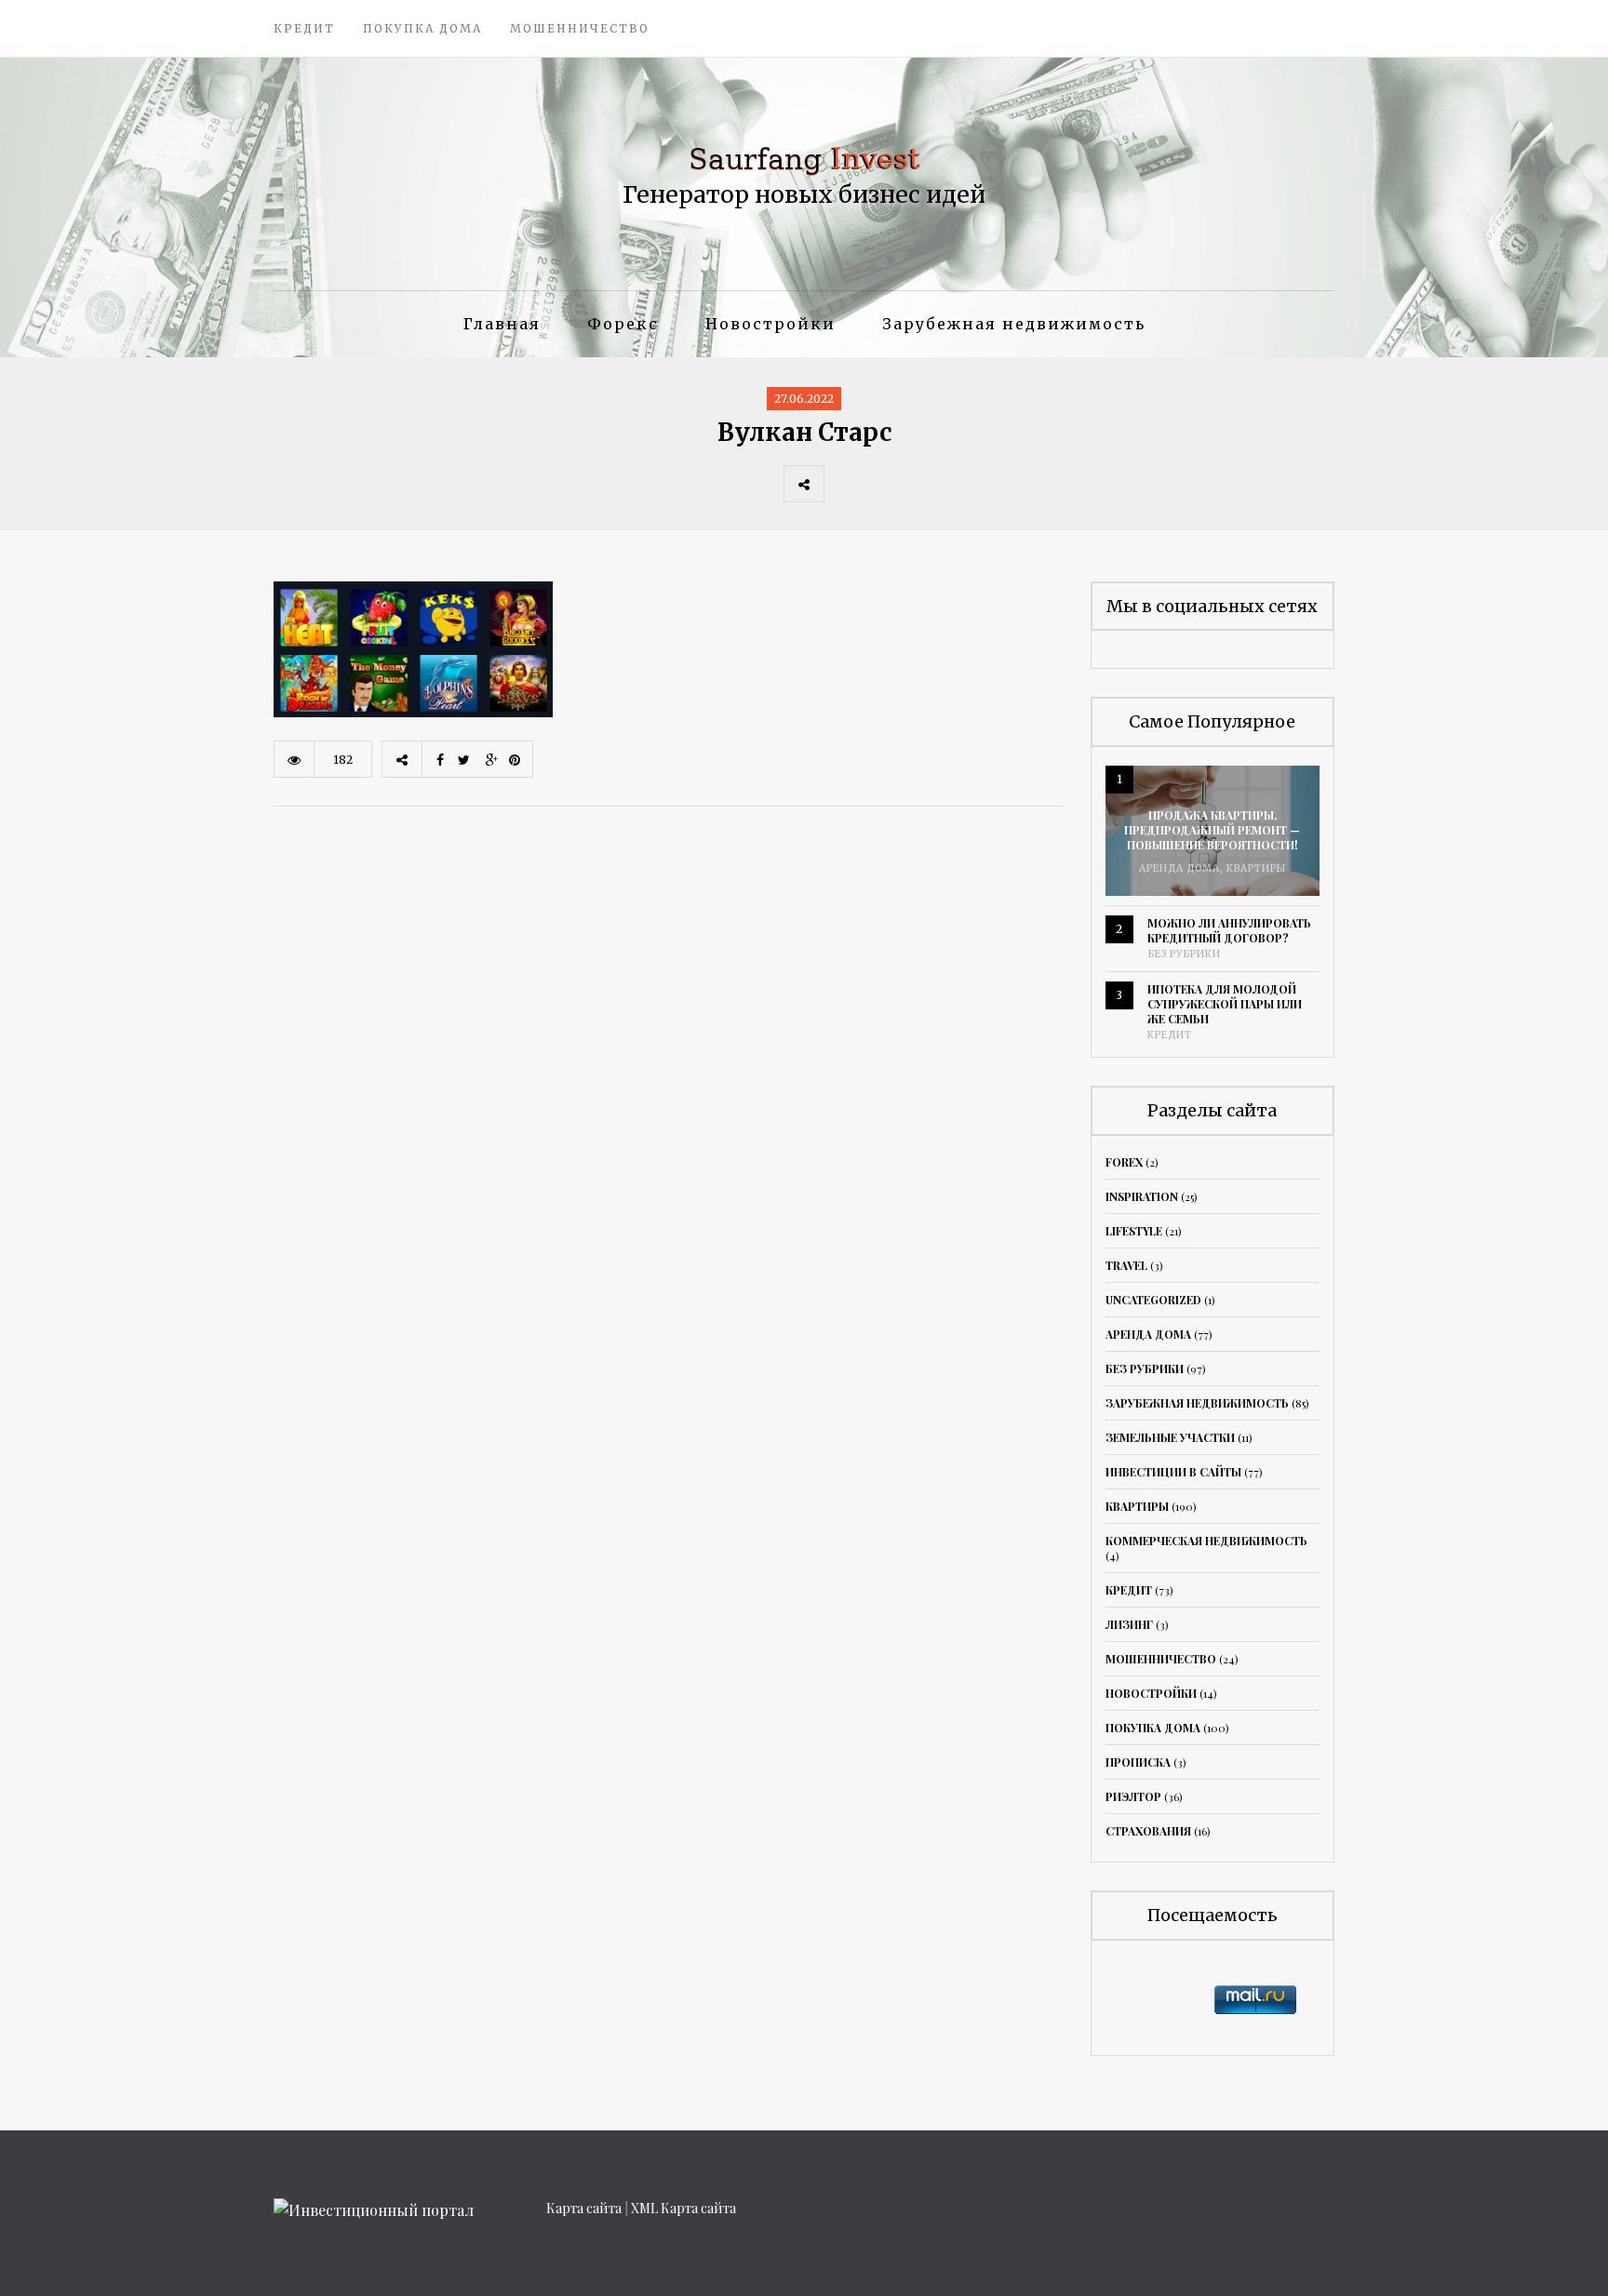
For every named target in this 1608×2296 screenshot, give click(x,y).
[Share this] (844, 484)
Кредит (304, 28)
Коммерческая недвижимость (1206, 1541)
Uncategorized (1153, 1300)
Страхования (1148, 1831)
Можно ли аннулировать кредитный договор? (1229, 930)
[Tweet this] (885, 484)
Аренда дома (1179, 868)
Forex (1124, 1162)
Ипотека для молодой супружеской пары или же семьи (1225, 1004)
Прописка (1138, 1762)
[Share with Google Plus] (926, 484)
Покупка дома (422, 28)
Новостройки (770, 324)
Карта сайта (584, 2208)
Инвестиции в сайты (1173, 1472)
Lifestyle (1134, 1231)
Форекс (623, 324)
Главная (502, 324)
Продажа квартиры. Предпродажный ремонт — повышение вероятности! (1212, 830)
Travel (1126, 1265)
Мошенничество (580, 28)
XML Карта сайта (683, 2208)
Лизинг (1129, 1624)
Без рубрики (1184, 954)
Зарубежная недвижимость (1014, 324)
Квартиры (1256, 868)
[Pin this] (967, 484)
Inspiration (1142, 1196)
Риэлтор (1133, 1796)
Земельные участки (1170, 1437)
